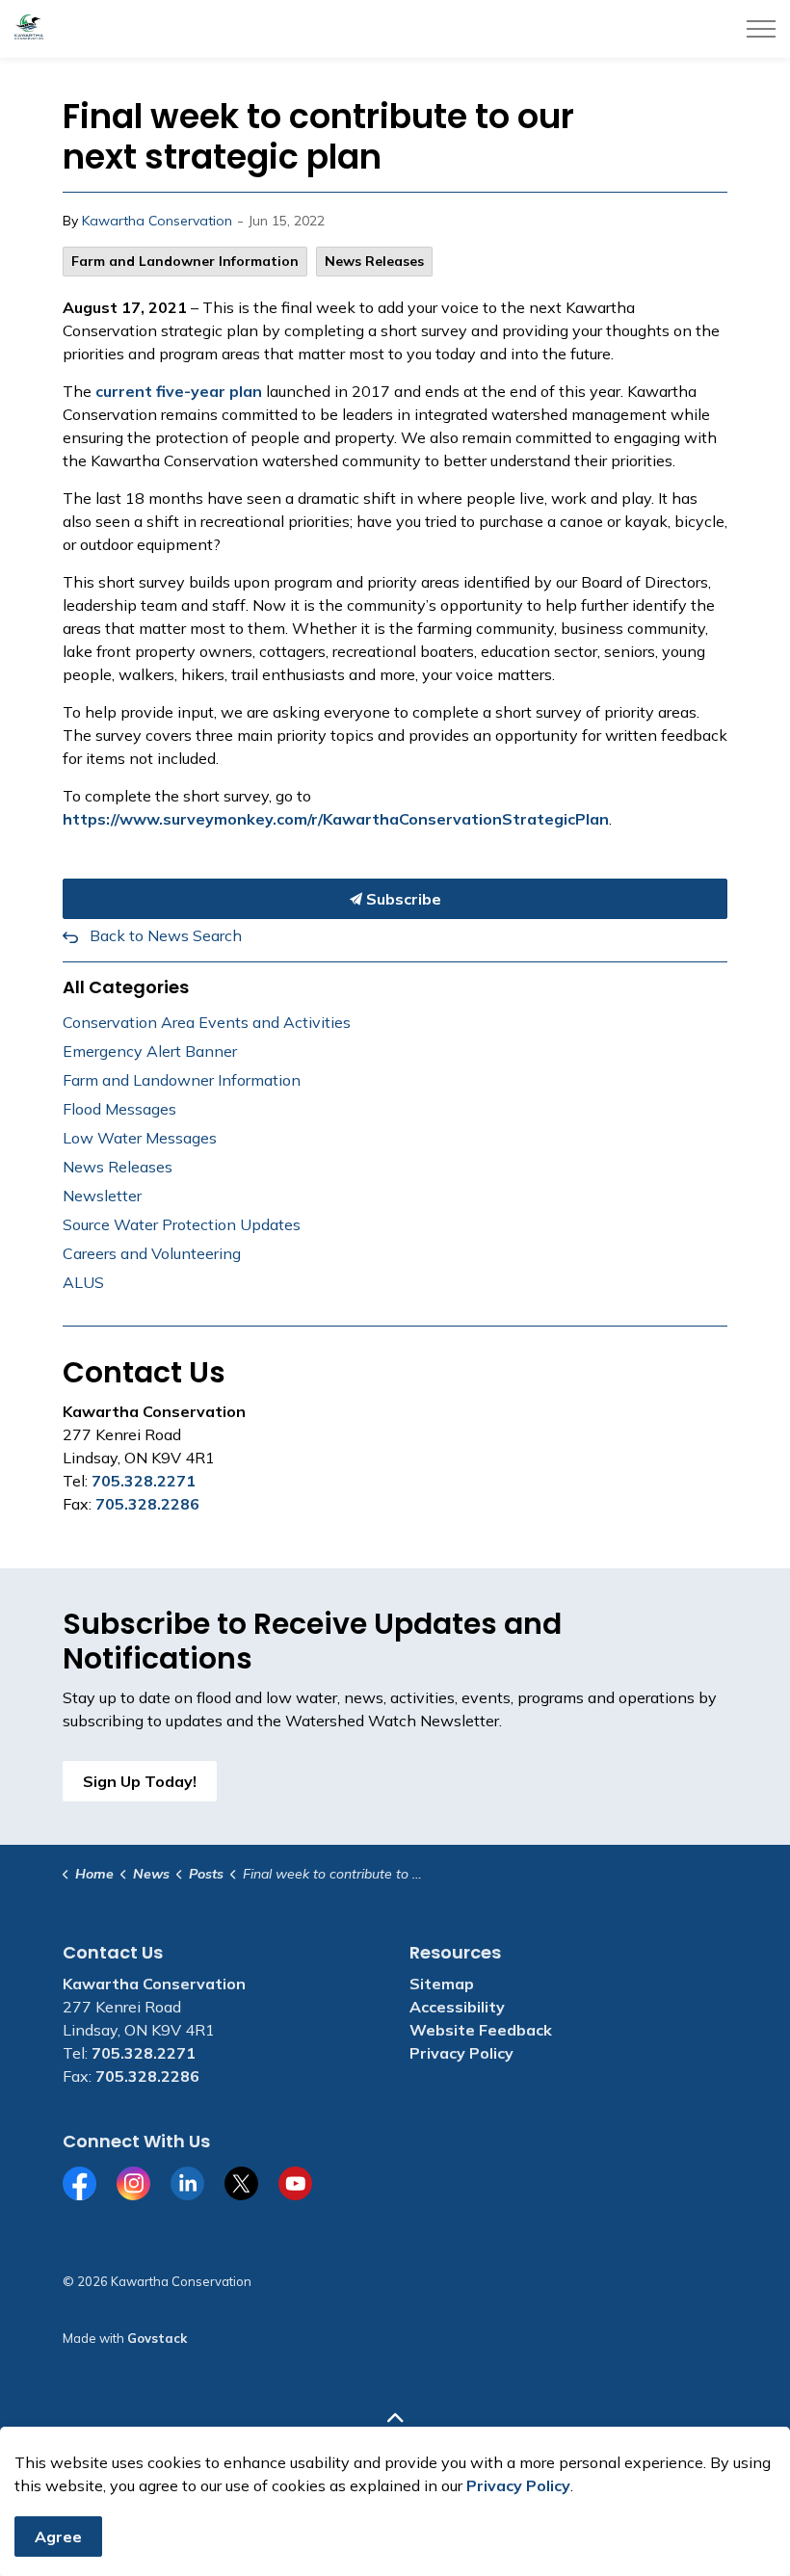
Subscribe (402, 899)
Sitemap (442, 1984)
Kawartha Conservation (157, 221)
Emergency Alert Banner (150, 1051)
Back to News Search (166, 935)
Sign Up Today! (140, 1781)
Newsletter (102, 1196)
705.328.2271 (144, 1481)
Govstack (157, 2338)
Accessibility (457, 2007)
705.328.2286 (147, 1504)
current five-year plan (179, 391)
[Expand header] (761, 29)
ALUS (83, 1282)
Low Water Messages (140, 1138)
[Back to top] (395, 2418)
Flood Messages (119, 1109)
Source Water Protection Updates (182, 1224)
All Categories (126, 987)
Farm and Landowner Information (185, 261)
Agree (58, 2537)
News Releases (374, 261)
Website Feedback (481, 2030)
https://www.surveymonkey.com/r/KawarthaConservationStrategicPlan (336, 819)
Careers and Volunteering (152, 1253)
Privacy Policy (461, 2053)
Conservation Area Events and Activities (207, 1022)
